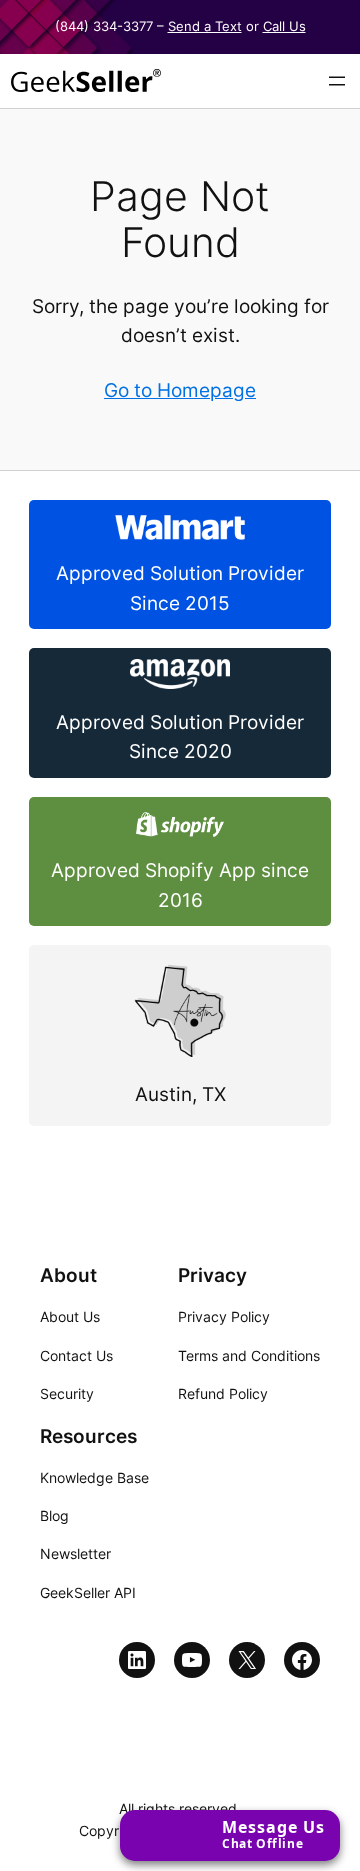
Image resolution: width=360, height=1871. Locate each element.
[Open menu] (337, 81)
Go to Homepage (180, 390)
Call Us (284, 26)
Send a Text (205, 26)
